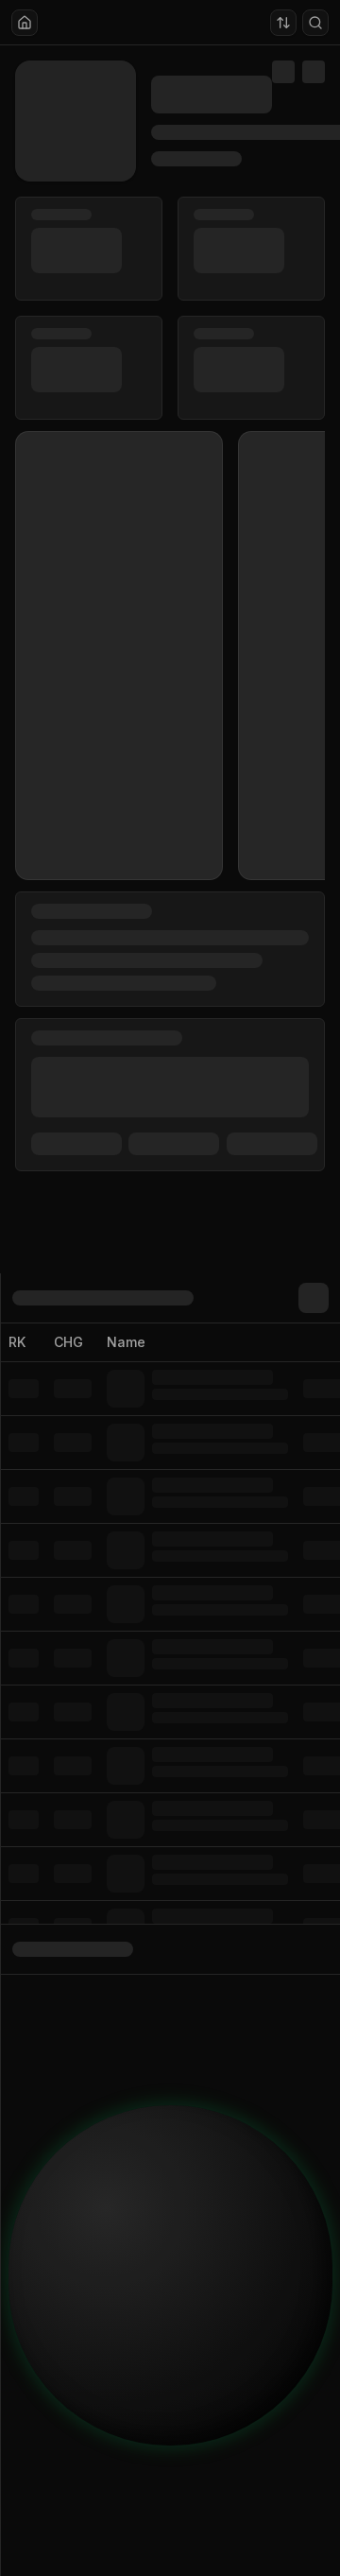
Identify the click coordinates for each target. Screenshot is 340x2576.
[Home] (25, 23)
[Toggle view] (283, 23)
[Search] (315, 23)
